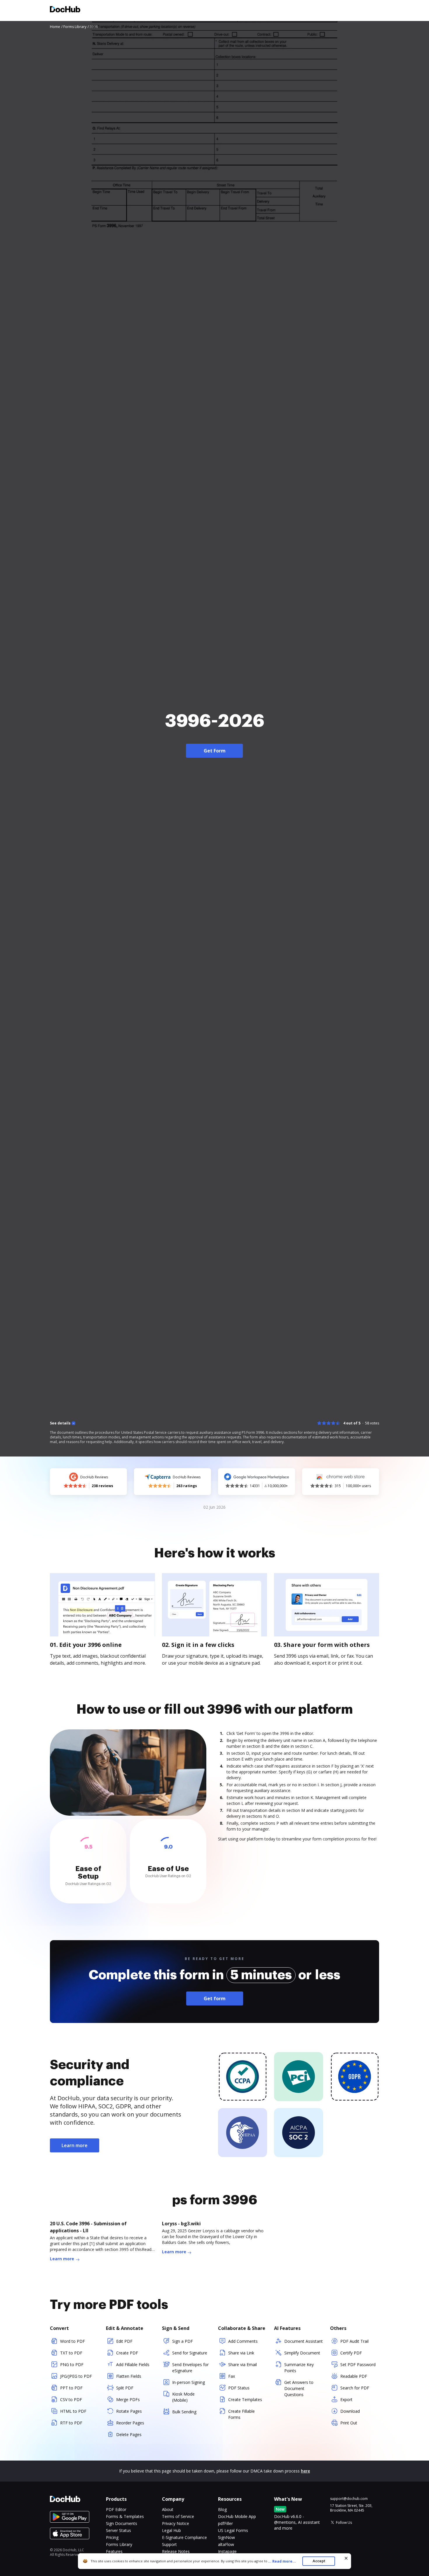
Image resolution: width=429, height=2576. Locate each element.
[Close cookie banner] (346, 2558)
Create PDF (127, 2353)
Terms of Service (178, 2516)
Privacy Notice (176, 2523)
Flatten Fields (129, 2376)
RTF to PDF (71, 2423)
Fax (232, 2376)
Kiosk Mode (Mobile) (183, 2397)
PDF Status (239, 2388)
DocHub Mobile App (237, 2516)
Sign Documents (122, 2523)
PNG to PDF (72, 2364)
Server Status (118, 2530)
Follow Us (344, 2523)
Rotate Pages (129, 2411)
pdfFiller (225, 2523)
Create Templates (245, 2399)
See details (60, 1423)
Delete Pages (129, 2434)
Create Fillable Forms (241, 2414)
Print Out (349, 2423)
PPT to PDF (71, 2388)
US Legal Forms (233, 2530)
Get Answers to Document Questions (299, 2388)
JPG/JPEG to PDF (76, 2376)
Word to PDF (73, 2341)
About (168, 2509)
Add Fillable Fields (133, 2364)
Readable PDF (354, 2376)
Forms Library (119, 2544)
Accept (319, 2561)
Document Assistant (304, 2341)
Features (114, 2551)
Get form (215, 1998)
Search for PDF (355, 2388)
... (282, 2561)
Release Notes (176, 2551)
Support (169, 2544)
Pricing (112, 2537)
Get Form (215, 751)
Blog (222, 2509)
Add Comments (243, 2341)
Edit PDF (124, 2341)
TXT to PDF (71, 2353)
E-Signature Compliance (184, 2537)
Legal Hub (171, 2530)
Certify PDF (351, 2353)
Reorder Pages (130, 2423)
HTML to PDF (73, 2411)
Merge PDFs (128, 2399)
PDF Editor (116, 2509)
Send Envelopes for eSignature (190, 2368)
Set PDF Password (358, 2364)
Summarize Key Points (299, 2368)
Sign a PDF (183, 2341)
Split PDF (125, 2388)
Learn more (75, 2145)
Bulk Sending (184, 2412)
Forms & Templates (125, 2516)
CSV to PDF (71, 2399)
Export (346, 2399)
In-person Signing (189, 2382)
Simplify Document (302, 2353)
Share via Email (243, 2364)
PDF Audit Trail (354, 2341)
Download (350, 2411)
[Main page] (65, 10)
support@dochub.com (349, 2499)
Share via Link (241, 2353)
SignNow (226, 2537)
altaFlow (226, 2544)
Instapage (227, 2551)
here (305, 2471)
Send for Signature (190, 2353)
